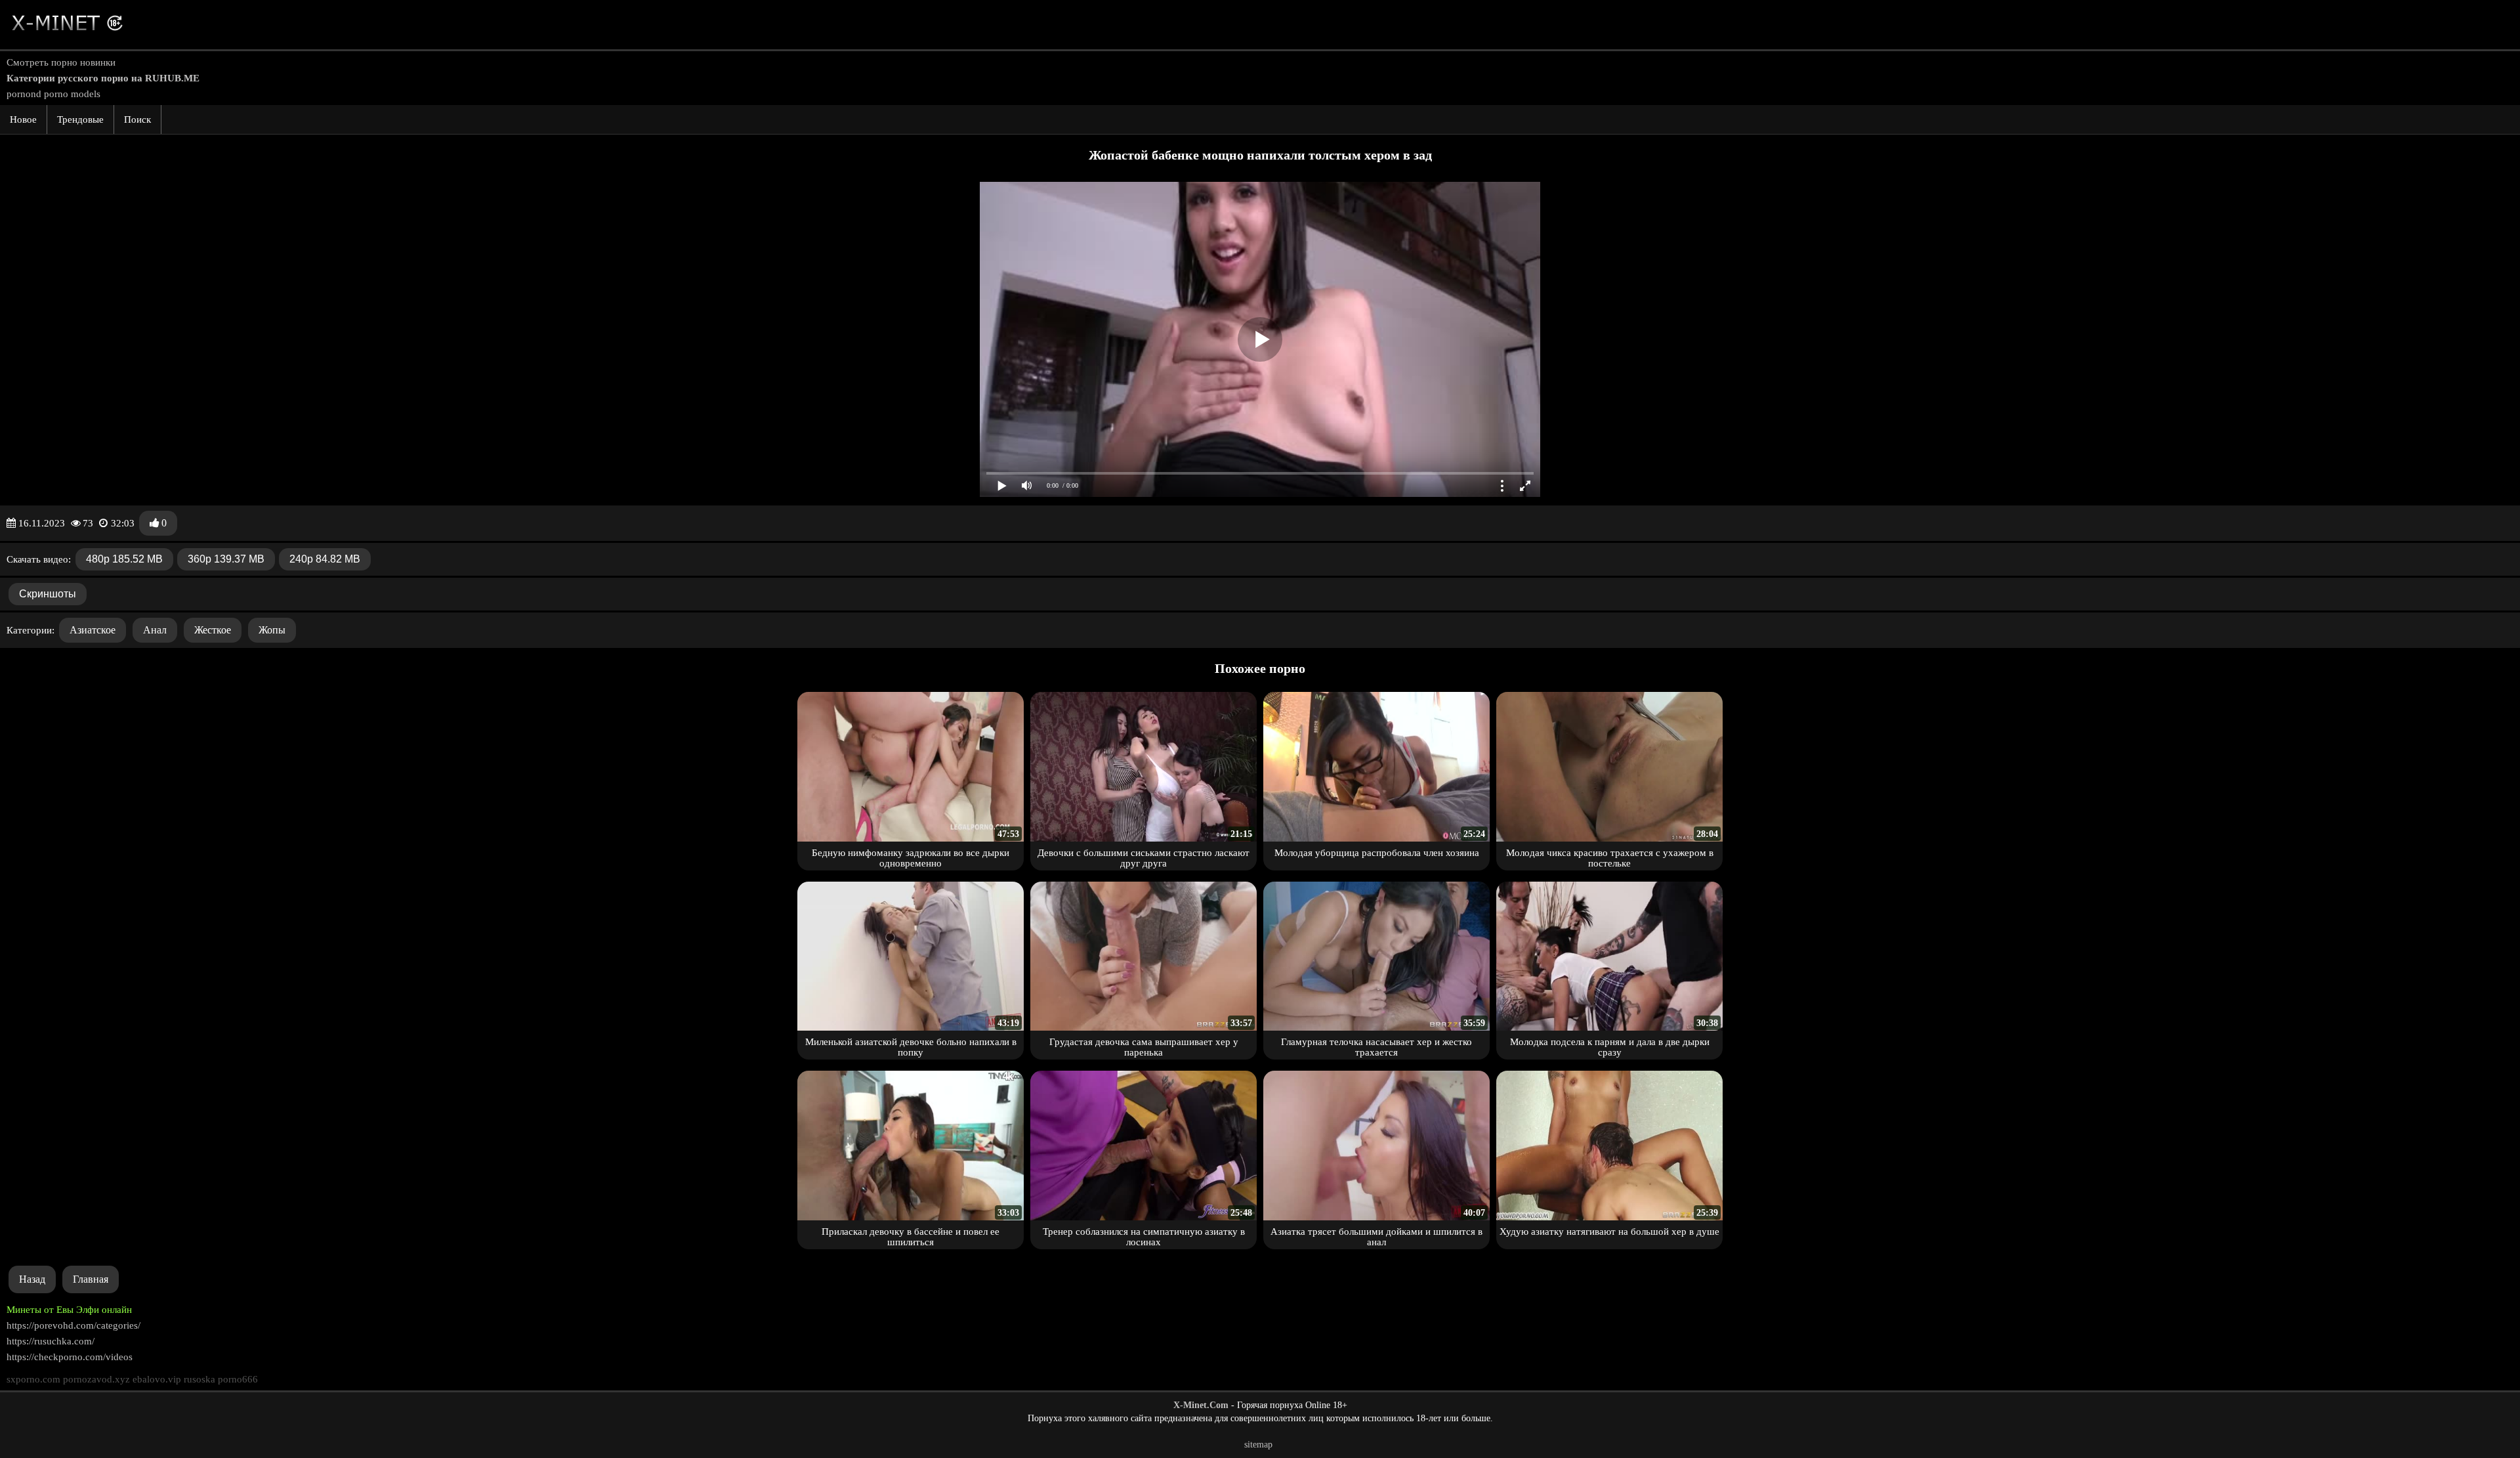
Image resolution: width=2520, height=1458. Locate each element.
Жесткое (213, 630)
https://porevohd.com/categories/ (73, 1325)
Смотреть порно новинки (61, 62)
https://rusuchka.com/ (51, 1341)
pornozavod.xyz (96, 1379)
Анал (155, 630)
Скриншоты (48, 594)
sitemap (1258, 1445)
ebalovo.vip (157, 1379)
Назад (32, 1279)
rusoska (199, 1379)
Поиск (137, 119)
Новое (23, 119)
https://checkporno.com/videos (70, 1357)
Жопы (272, 630)
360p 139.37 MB (226, 559)
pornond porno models (53, 94)
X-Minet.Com (1201, 1405)
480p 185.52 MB (124, 559)
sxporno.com (33, 1379)
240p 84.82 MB (325, 559)
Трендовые (80, 119)
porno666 (238, 1379)
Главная (91, 1279)
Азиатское (93, 630)
